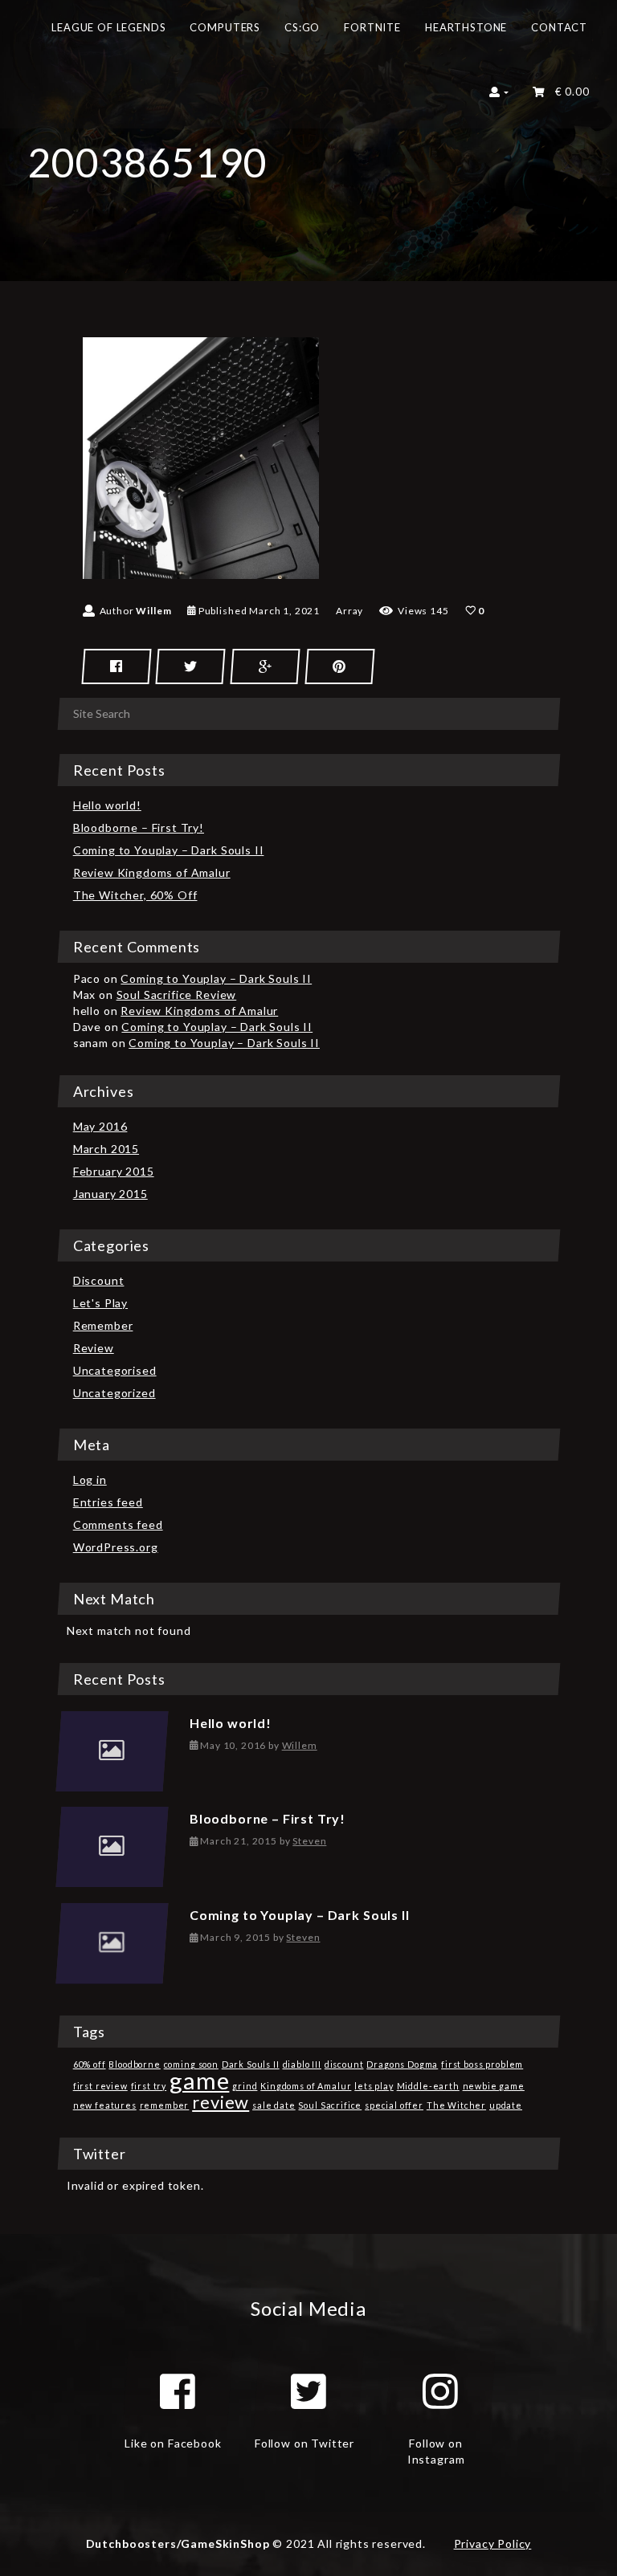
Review (94, 1348)
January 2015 (110, 1194)
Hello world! (107, 805)
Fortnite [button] (372, 27)
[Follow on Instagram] (440, 2391)
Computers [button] (225, 27)
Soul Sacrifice (330, 2105)
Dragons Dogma (402, 2064)
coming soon (191, 2064)
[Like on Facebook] (178, 2391)
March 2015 (106, 1149)
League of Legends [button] (108, 27)
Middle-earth (428, 2086)
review (221, 2102)
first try (149, 2086)
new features (105, 2105)
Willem (153, 611)
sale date (274, 2105)
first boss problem (482, 2064)
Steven (309, 1841)
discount (344, 2064)
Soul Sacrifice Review (177, 995)
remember (165, 2105)
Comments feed (118, 1524)
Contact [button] (559, 27)
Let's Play (100, 1303)
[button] (499, 96)
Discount (99, 1280)
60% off (90, 2064)
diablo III (302, 2064)
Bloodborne (134, 2064)
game (199, 2080)
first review (100, 2086)
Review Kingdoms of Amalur (152, 872)
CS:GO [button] (302, 27)
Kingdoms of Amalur (306, 2086)
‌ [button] (568, 92)
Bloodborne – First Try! (139, 827)
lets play (374, 2086)
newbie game (494, 2086)
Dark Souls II (251, 2064)
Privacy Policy (493, 2543)
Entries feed (108, 1502)
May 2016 (100, 1126)
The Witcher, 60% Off (135, 895)
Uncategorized (114, 1393)
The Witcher (456, 2105)
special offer (394, 2105)
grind (245, 2086)
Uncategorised (115, 1370)
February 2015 (114, 1171)
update (506, 2105)
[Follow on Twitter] (308, 2391)
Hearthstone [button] (466, 27)
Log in (90, 1480)
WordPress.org (116, 1547)
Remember (103, 1325)
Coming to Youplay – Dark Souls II (169, 850)
